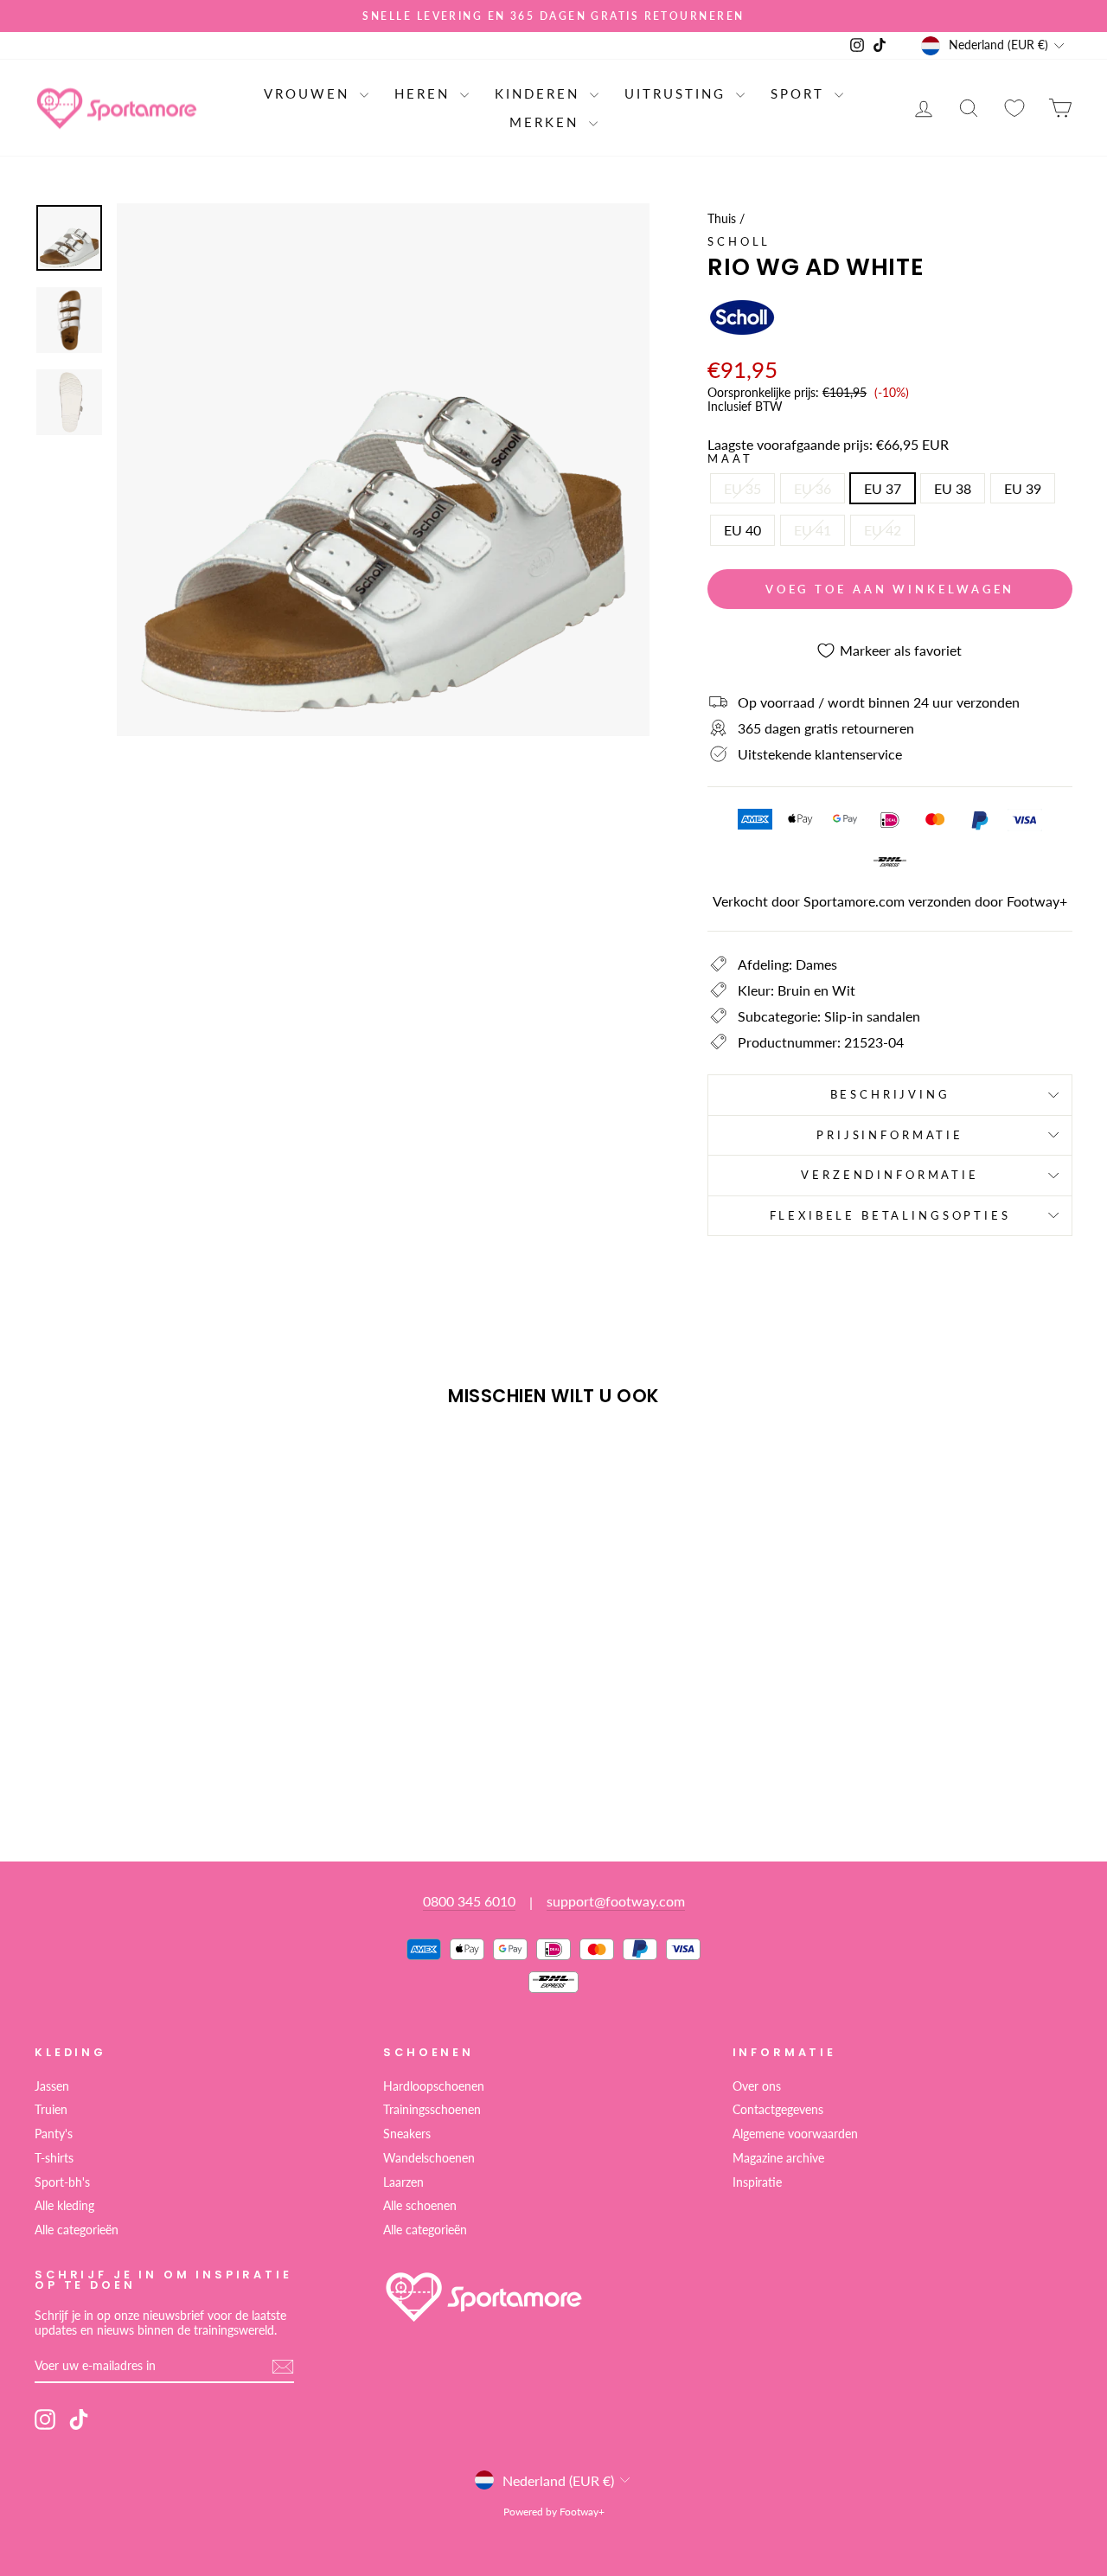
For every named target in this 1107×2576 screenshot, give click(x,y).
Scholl (739, 241)
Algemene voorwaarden (795, 2134)
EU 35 (742, 488)
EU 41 (813, 530)
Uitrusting (678, 93)
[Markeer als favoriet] (55, 1470)
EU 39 (1023, 488)
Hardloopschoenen (434, 2086)
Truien (51, 2110)
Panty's (54, 2134)
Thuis (722, 219)
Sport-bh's (62, 2182)
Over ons (757, 2086)
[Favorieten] (1014, 108)
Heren (425, 93)
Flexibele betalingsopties (890, 1215)
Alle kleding (64, 2206)
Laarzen (403, 2182)
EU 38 (953, 488)
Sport (800, 93)
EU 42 (883, 530)
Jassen (52, 2086)
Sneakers (407, 2134)
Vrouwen (310, 93)
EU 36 (813, 488)
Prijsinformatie (890, 1135)
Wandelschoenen (429, 2158)
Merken (547, 122)
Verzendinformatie (889, 1175)
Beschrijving (890, 1094)
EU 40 (742, 530)
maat (730, 459)
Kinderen (540, 93)
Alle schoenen (420, 2206)
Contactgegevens (778, 2110)
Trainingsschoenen (432, 2110)
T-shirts (54, 2158)
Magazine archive (778, 2158)
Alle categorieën (77, 2230)
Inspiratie (757, 2182)
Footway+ (1037, 901)
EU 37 (883, 488)
